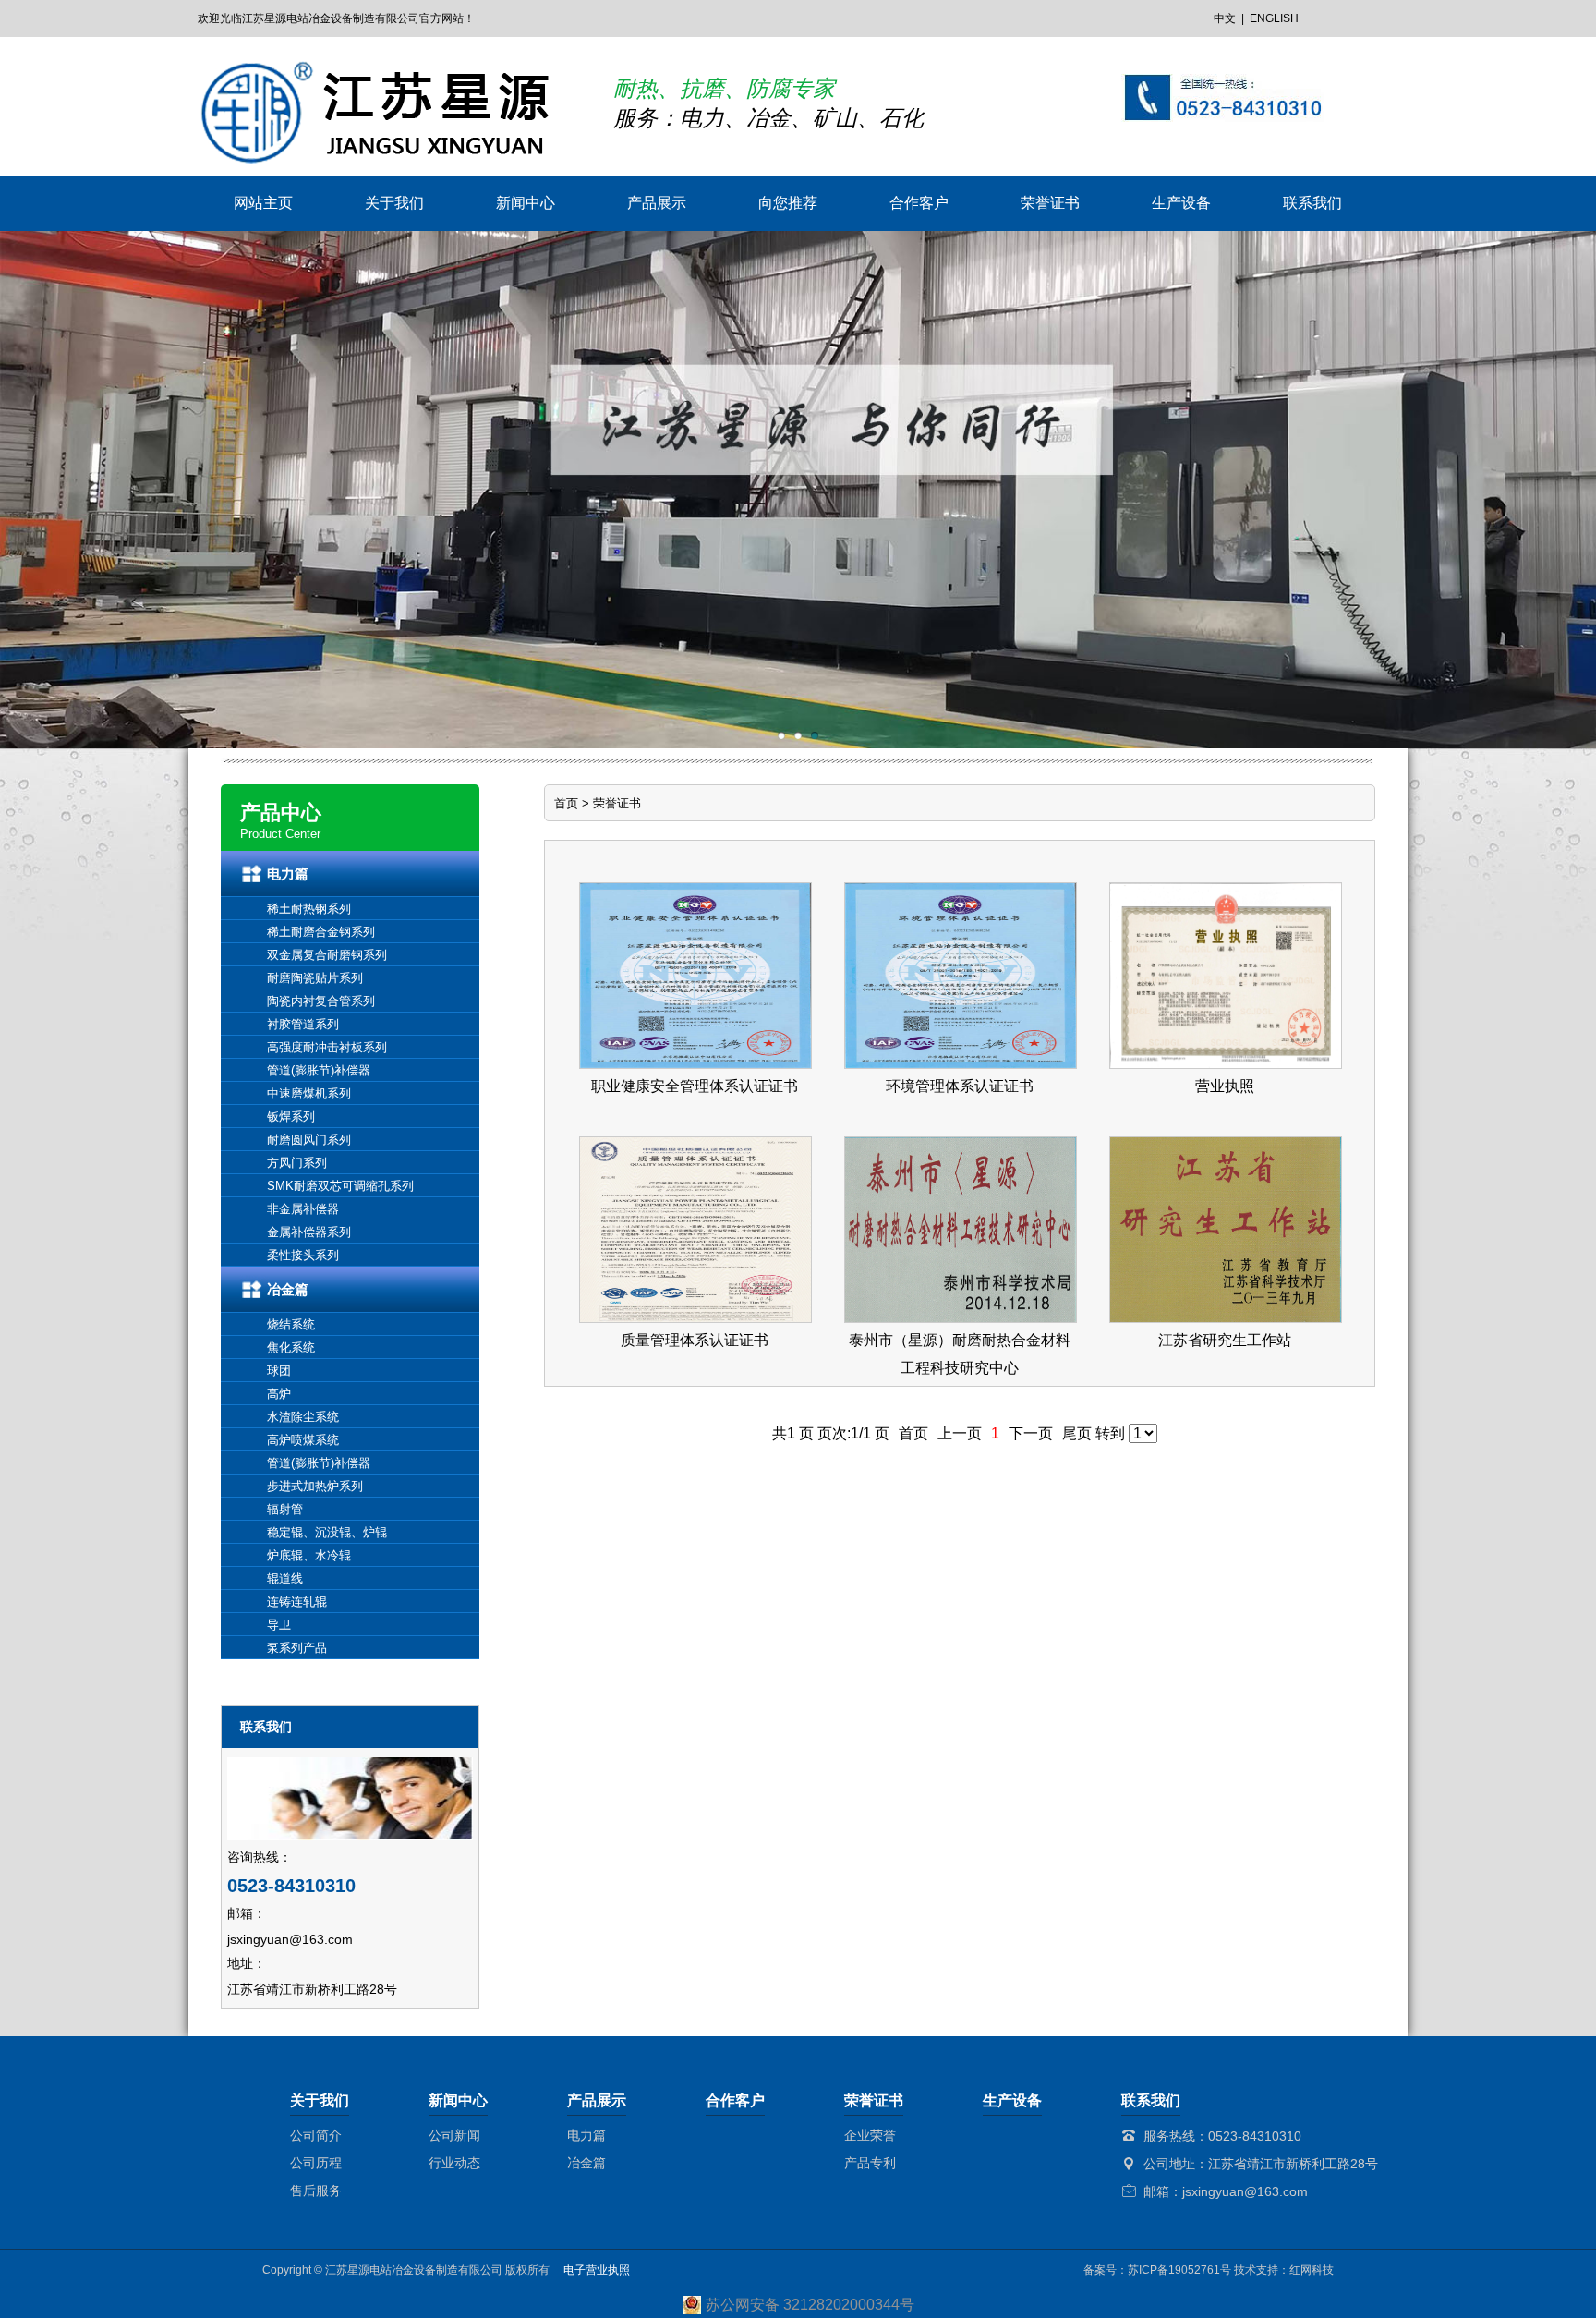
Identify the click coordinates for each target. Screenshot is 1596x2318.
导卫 (279, 1625)
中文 (1225, 18)
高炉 (279, 1394)
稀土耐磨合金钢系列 (321, 932)
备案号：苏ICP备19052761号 (1157, 2270)
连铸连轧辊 (297, 1602)
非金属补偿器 (303, 1209)
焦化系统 (291, 1347)
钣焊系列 (291, 1117)
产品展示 (657, 203)
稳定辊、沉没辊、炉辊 (327, 1532)
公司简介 (316, 2135)
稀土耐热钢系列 (309, 909)
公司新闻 (454, 2135)
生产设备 (1181, 203)
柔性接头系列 (303, 1255)
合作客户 (919, 203)
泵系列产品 (297, 1648)
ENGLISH (1274, 18)
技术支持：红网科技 (1284, 2270)
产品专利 (870, 2163)
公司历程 (316, 2163)
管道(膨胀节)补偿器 (319, 1070)
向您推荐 (788, 203)
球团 (279, 1371)
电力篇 (288, 874)
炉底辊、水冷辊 (309, 1555)
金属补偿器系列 (309, 1232)
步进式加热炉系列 (315, 1486)
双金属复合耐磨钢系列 (327, 955)
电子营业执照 (590, 2270)
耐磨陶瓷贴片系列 (315, 978)
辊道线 (285, 1578)
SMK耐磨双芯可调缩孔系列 (340, 1186)
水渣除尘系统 (303, 1417)
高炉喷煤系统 (303, 1440)
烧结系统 (291, 1324)
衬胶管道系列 (303, 1024)
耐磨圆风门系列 (309, 1140)
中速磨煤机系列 (309, 1093)
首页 (566, 803)
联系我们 (1312, 203)
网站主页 (263, 203)
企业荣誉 (870, 2135)
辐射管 (285, 1509)
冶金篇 (288, 1289)
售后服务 (316, 2191)
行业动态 (454, 2163)
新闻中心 (526, 203)
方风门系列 (297, 1163)
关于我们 (394, 203)
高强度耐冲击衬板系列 (327, 1047)
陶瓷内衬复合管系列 (321, 1001)
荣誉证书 (1050, 203)
